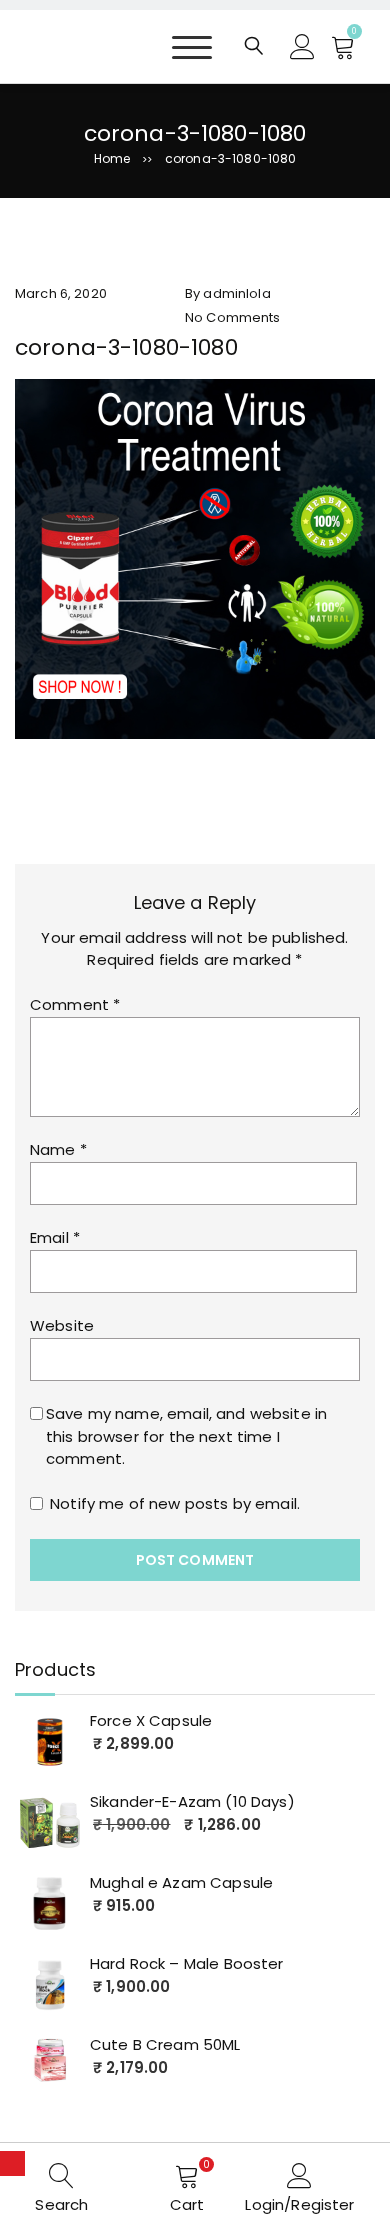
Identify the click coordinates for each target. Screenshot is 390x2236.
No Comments (233, 317)
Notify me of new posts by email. (175, 1503)
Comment (75, 1004)
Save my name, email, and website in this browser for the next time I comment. (186, 1436)
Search (61, 2204)
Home (112, 158)
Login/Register (299, 2204)
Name (58, 1149)
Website (62, 1325)
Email (55, 1237)
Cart (187, 2204)
